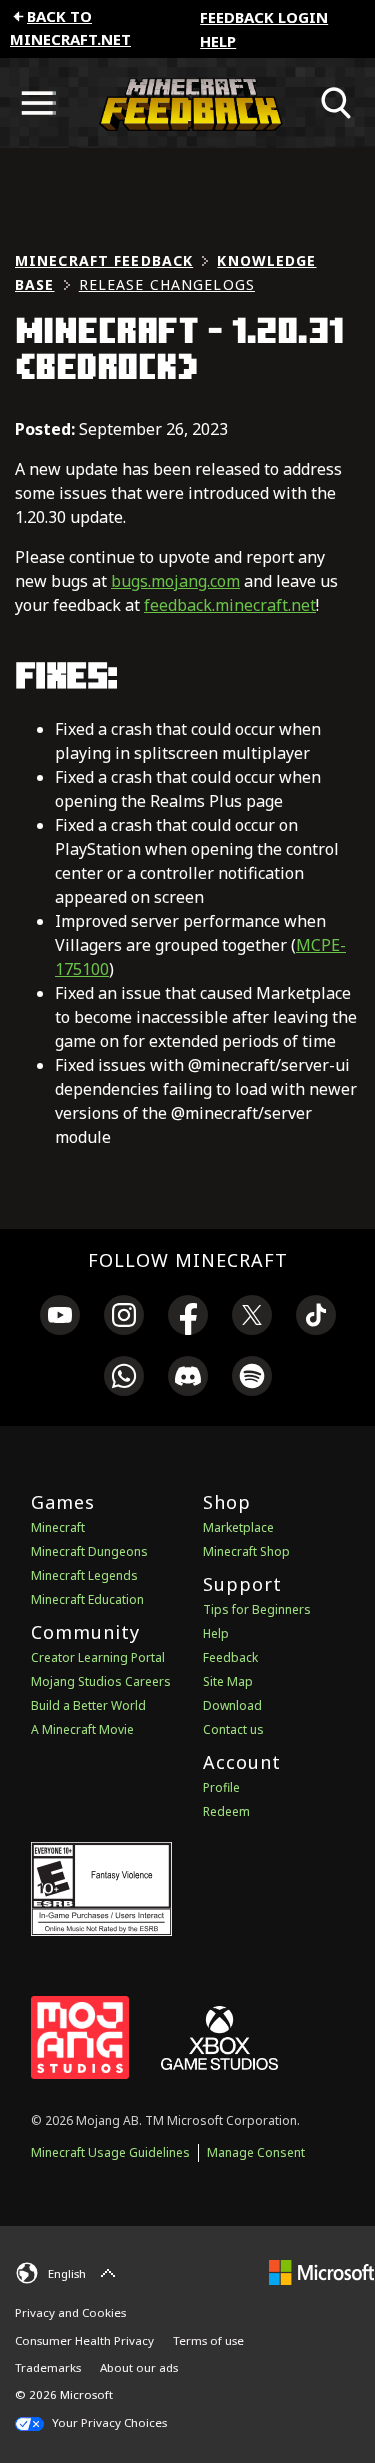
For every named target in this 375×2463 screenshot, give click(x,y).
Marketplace (238, 1527)
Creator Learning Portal (98, 1657)
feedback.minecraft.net (230, 605)
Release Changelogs (167, 284)
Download (232, 1705)
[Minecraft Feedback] (187, 103)
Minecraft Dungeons (89, 1551)
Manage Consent (256, 2152)
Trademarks (48, 2367)
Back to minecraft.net (70, 27)
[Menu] (38, 103)
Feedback (230, 1657)
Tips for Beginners (257, 1609)
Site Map (228, 1681)
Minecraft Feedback (104, 260)
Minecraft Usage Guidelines (110, 2152)
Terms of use (208, 2340)
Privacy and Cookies (70, 2312)
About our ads (139, 2367)
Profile (221, 1787)
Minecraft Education (87, 1599)
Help (218, 41)
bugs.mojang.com (175, 581)
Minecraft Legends (84, 1575)
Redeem (226, 1811)
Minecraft (58, 1527)
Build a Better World (88, 1705)
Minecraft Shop (246, 1551)
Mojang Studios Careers (101, 1681)
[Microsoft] (321, 2270)
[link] (60, 1318)
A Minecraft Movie (82, 1729)
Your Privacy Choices (108, 2422)
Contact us (233, 1729)
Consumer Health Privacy (84, 2340)
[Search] (337, 103)
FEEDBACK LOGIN (264, 17)
